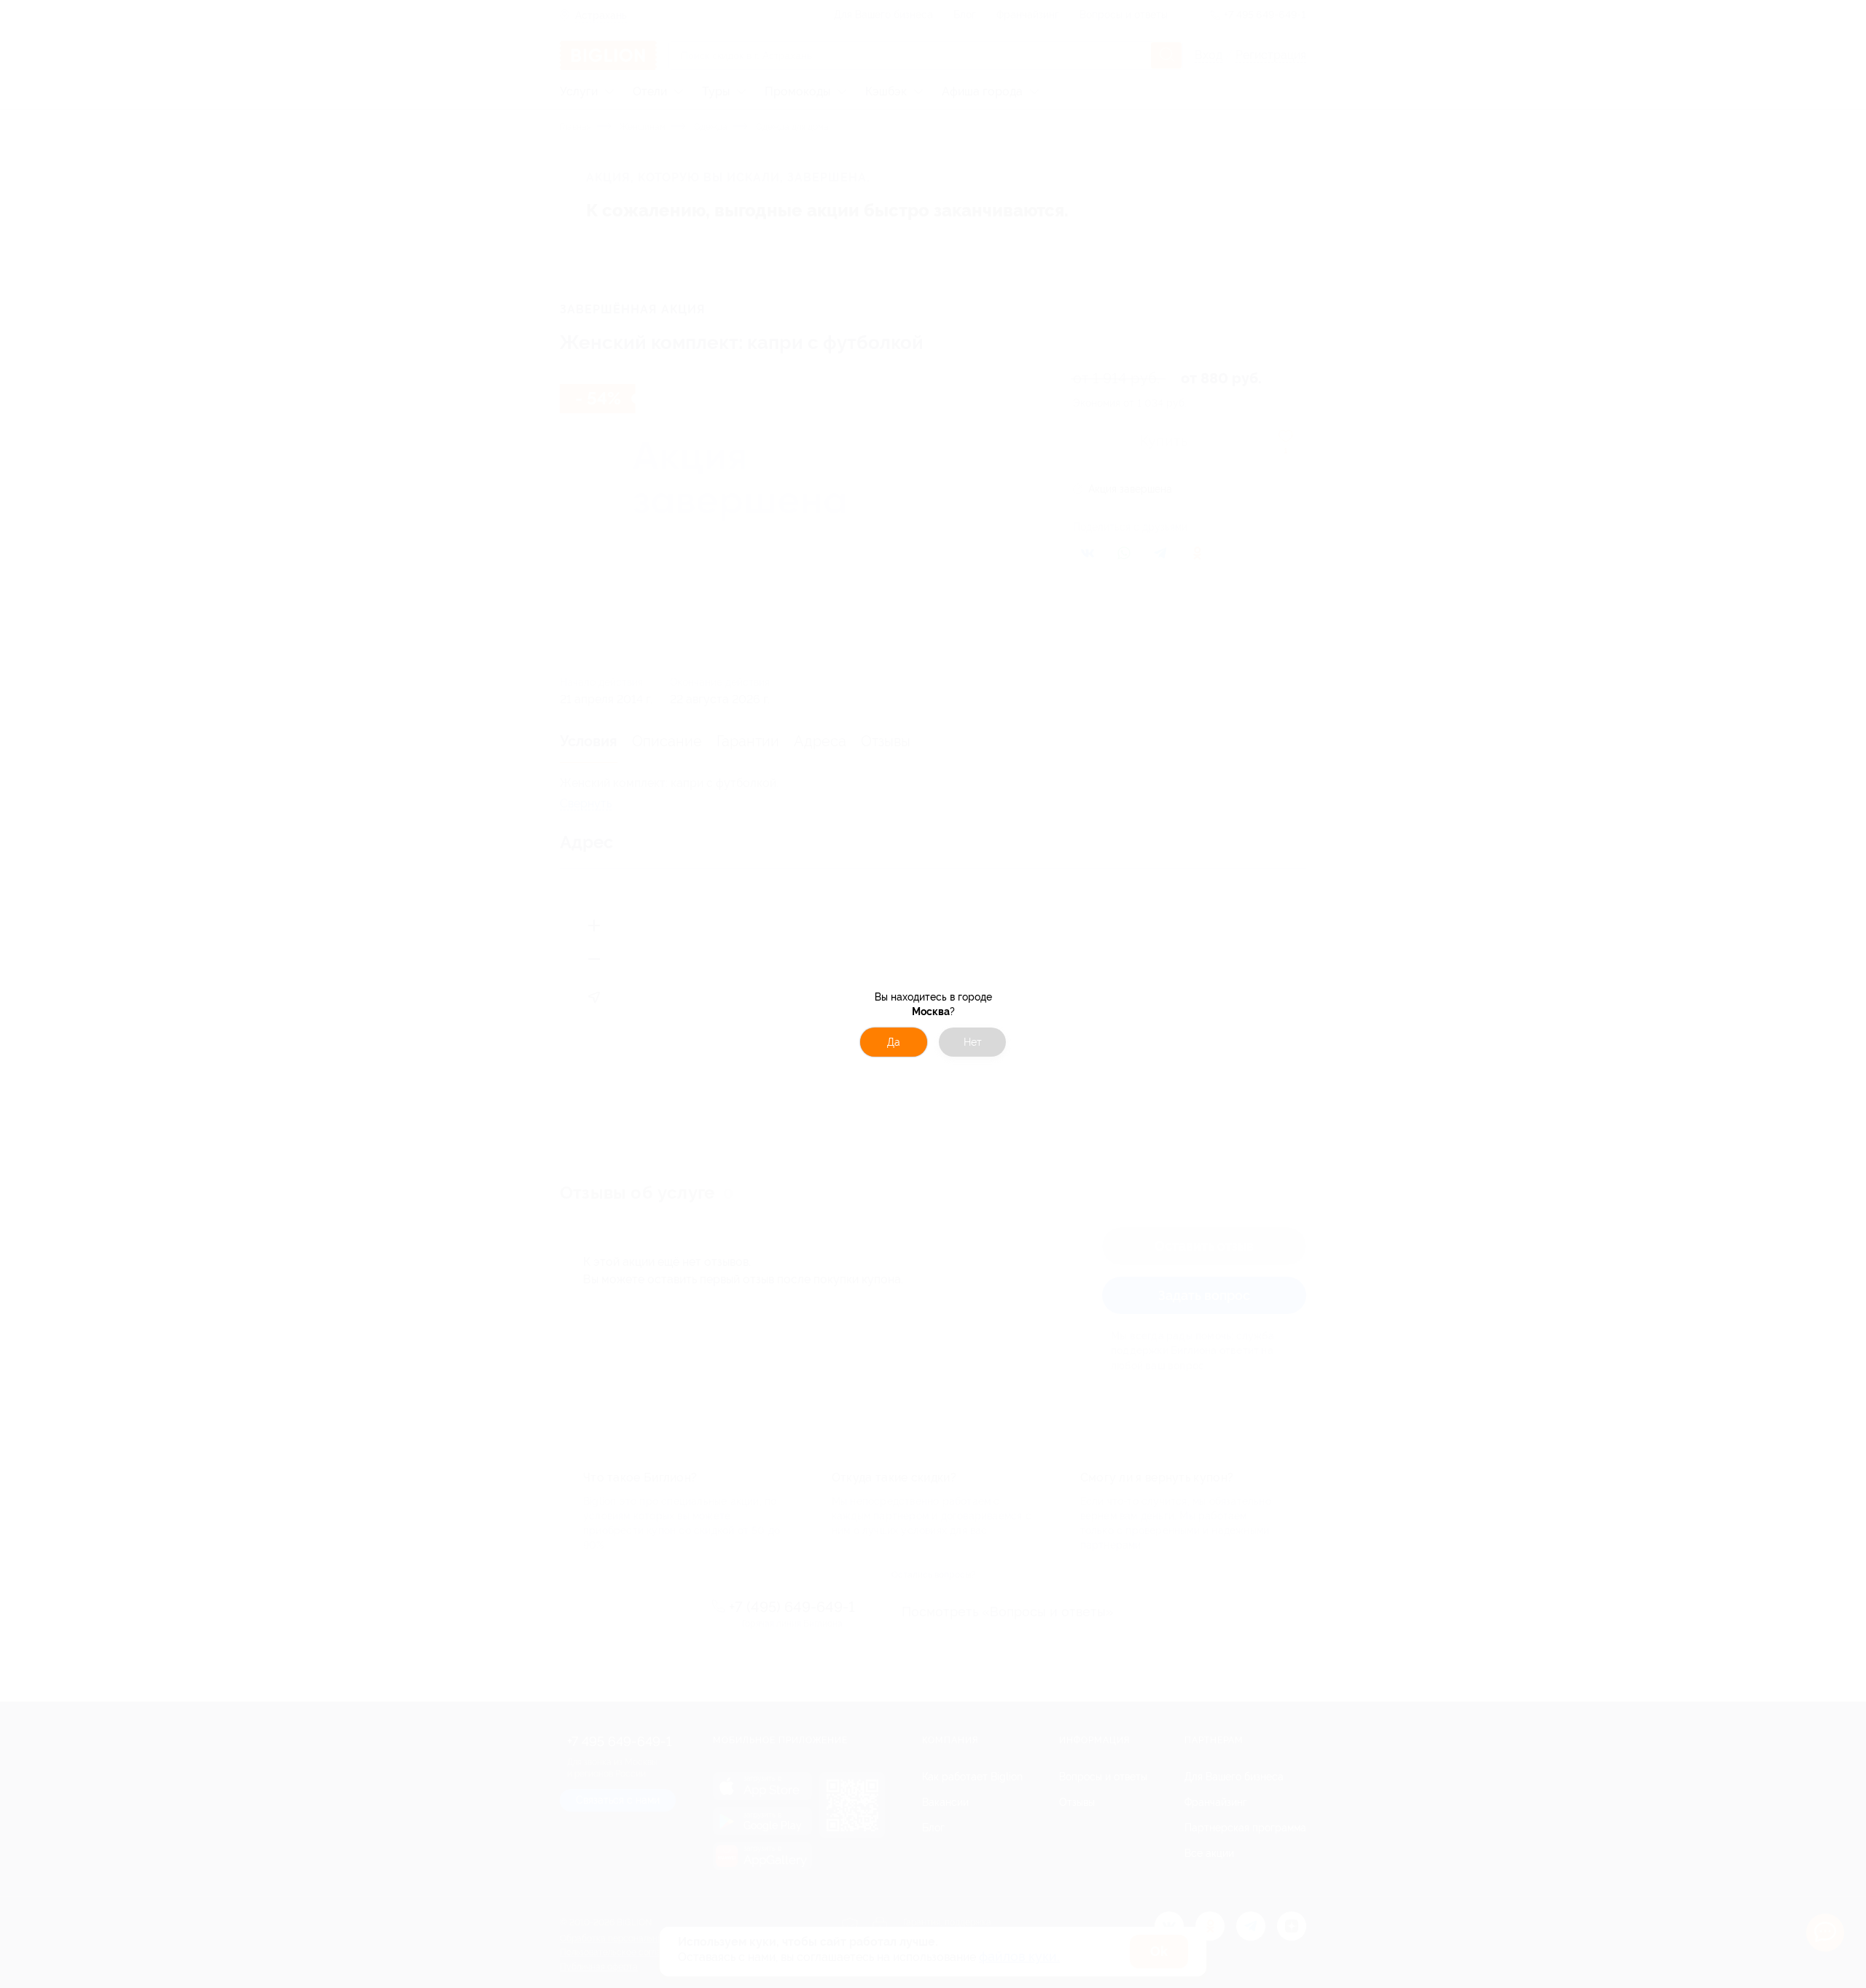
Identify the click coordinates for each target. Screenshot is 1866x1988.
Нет (973, 1042)
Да (894, 1042)
